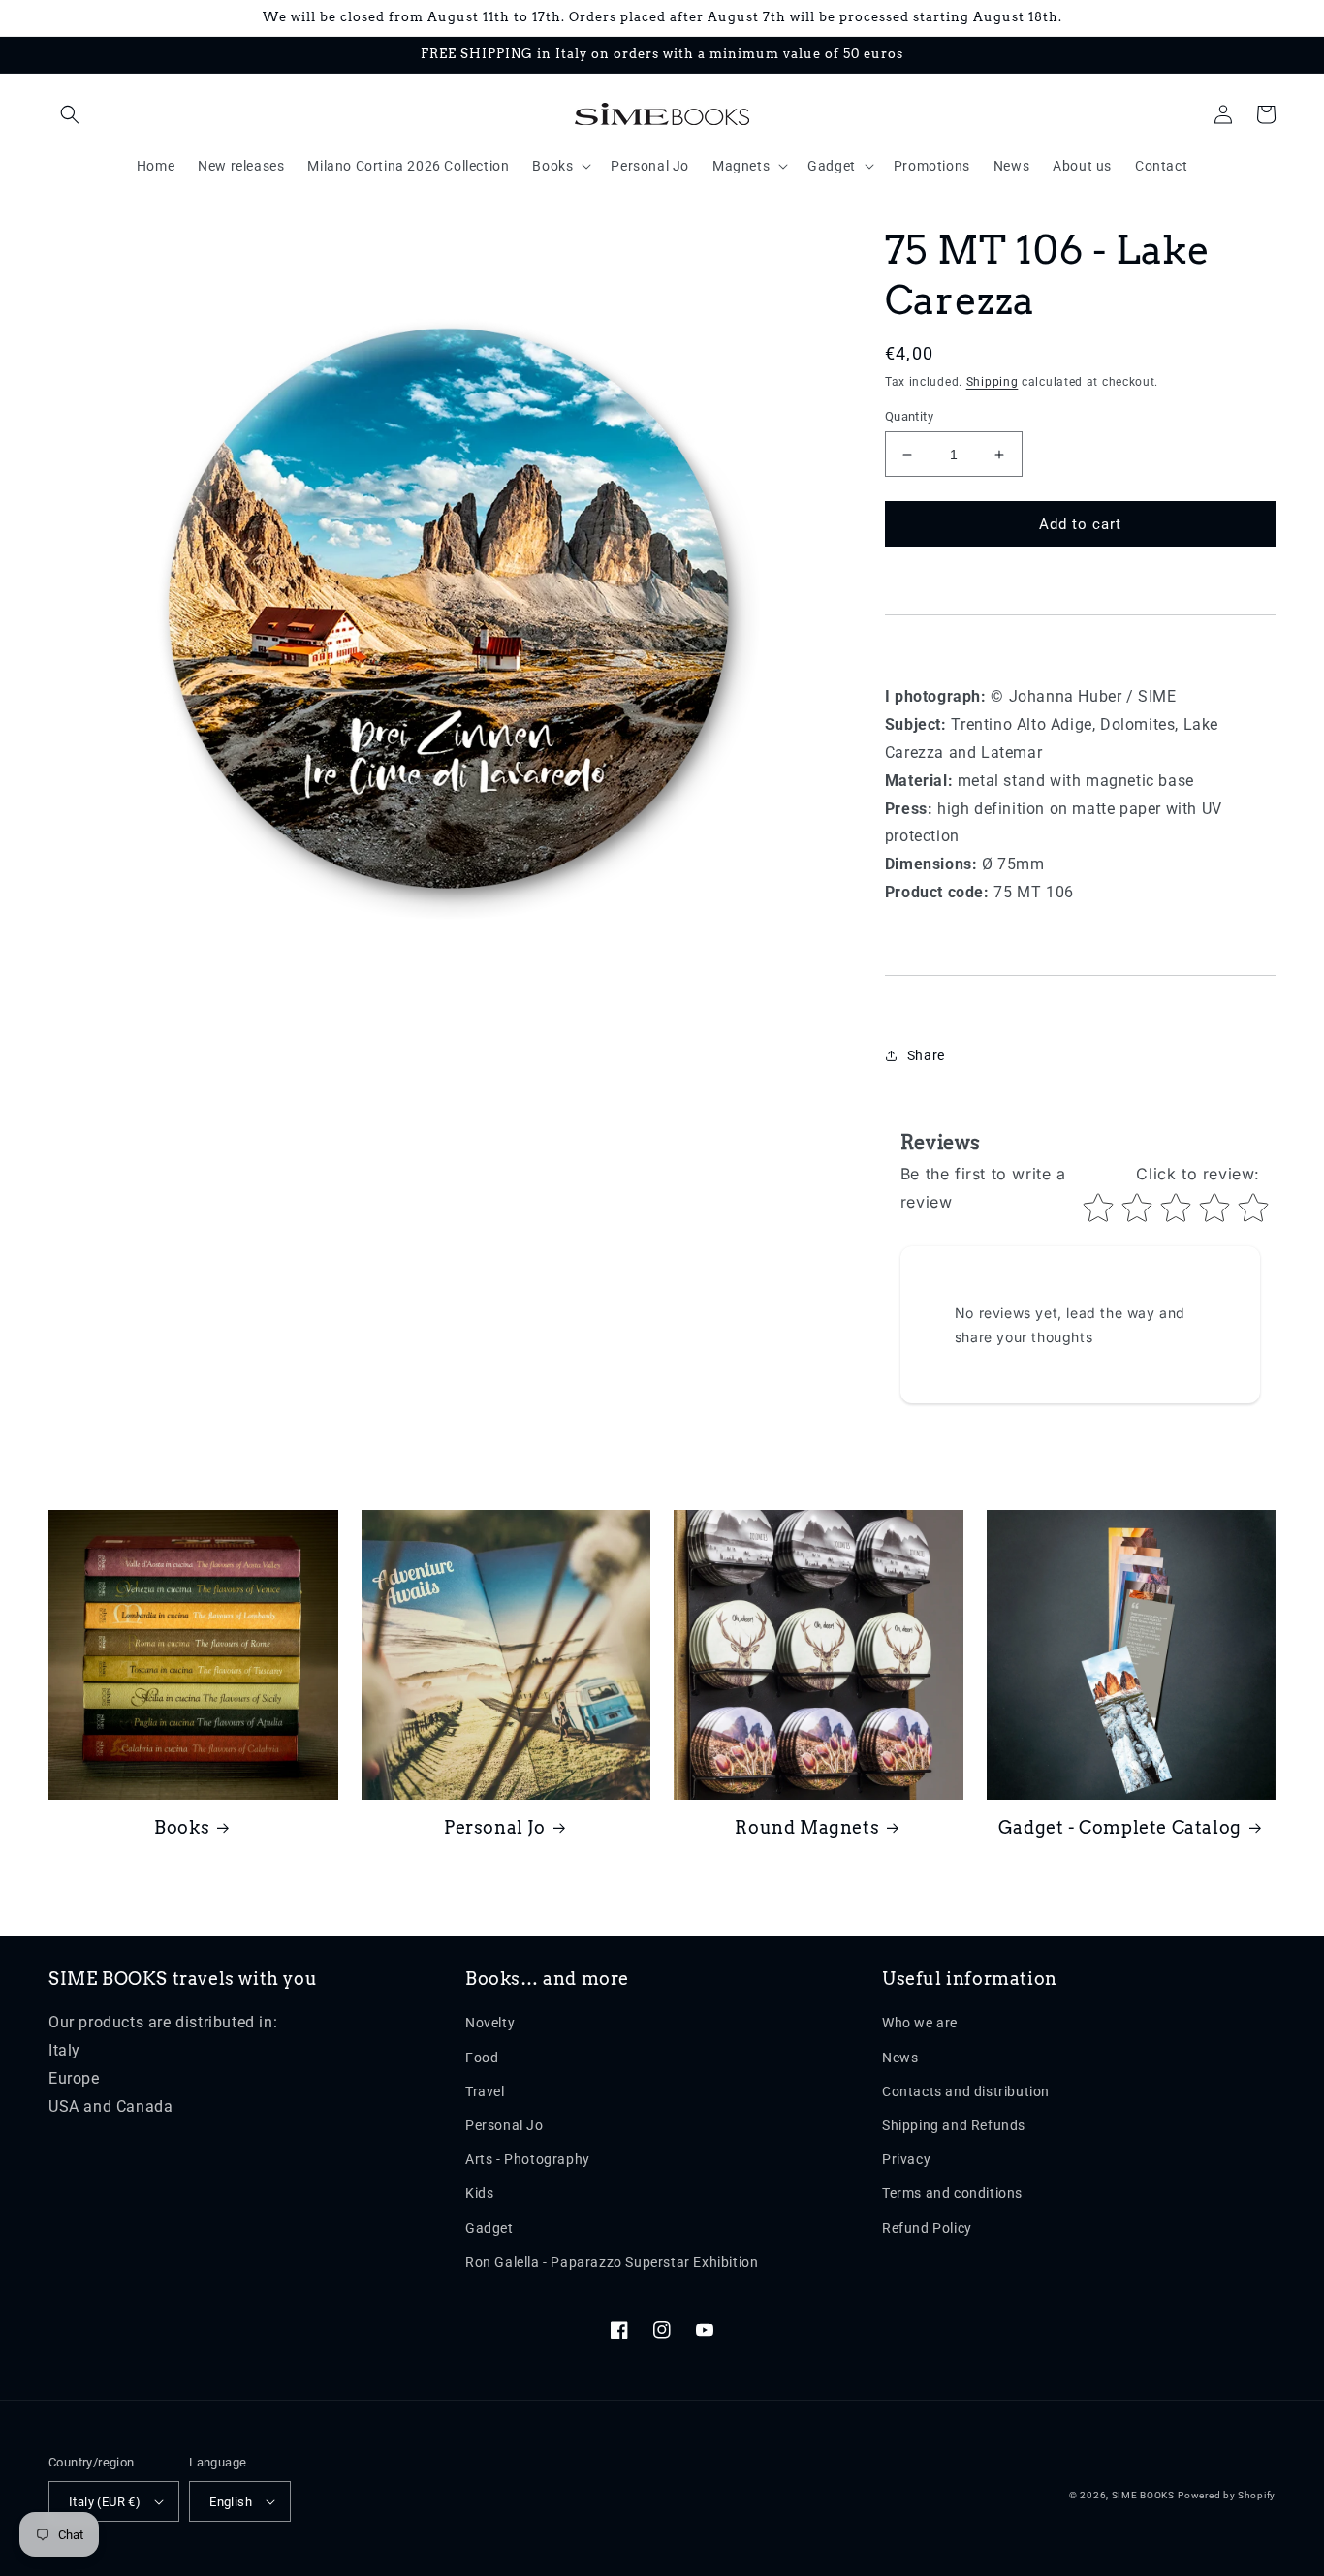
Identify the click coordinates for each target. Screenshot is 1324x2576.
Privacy (906, 2159)
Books (182, 1827)
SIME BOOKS (1143, 2495)
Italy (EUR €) (105, 2502)
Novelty (490, 2023)
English (231, 2502)
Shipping (993, 382)
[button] (70, 114)
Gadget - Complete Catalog (1120, 1827)
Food (482, 2058)
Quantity (909, 416)
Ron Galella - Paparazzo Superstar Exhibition (612, 2262)
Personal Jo (495, 1827)
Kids (479, 2193)
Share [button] (926, 1055)
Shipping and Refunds (954, 2125)
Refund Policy (927, 2228)
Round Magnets (807, 1827)
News (900, 2058)
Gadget (489, 2228)
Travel (485, 2091)
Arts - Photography (528, 2159)
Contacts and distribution (966, 2091)
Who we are (920, 2023)
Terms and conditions (952, 2193)
